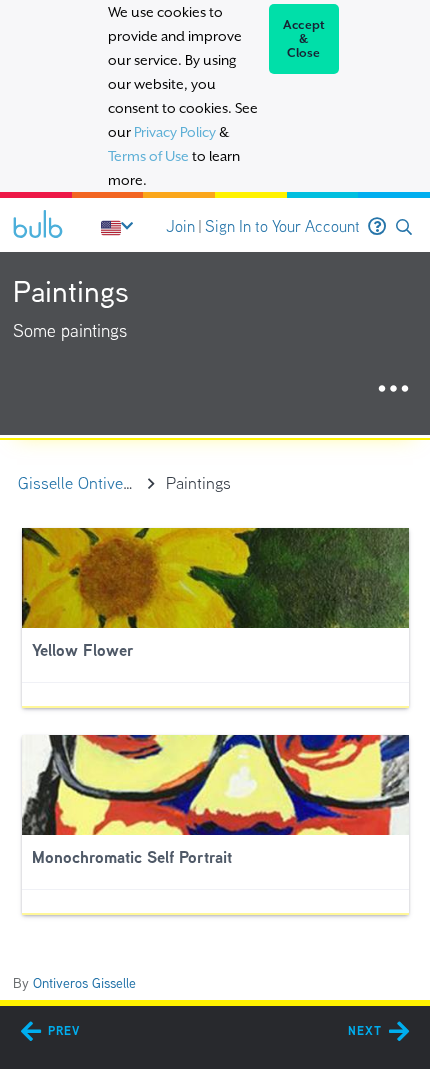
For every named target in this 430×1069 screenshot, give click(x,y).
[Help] (377, 227)
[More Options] (393, 389)
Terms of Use (148, 156)
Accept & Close (304, 39)
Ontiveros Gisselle (84, 983)
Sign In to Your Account (282, 226)
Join (180, 226)
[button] (404, 227)
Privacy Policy (175, 132)
